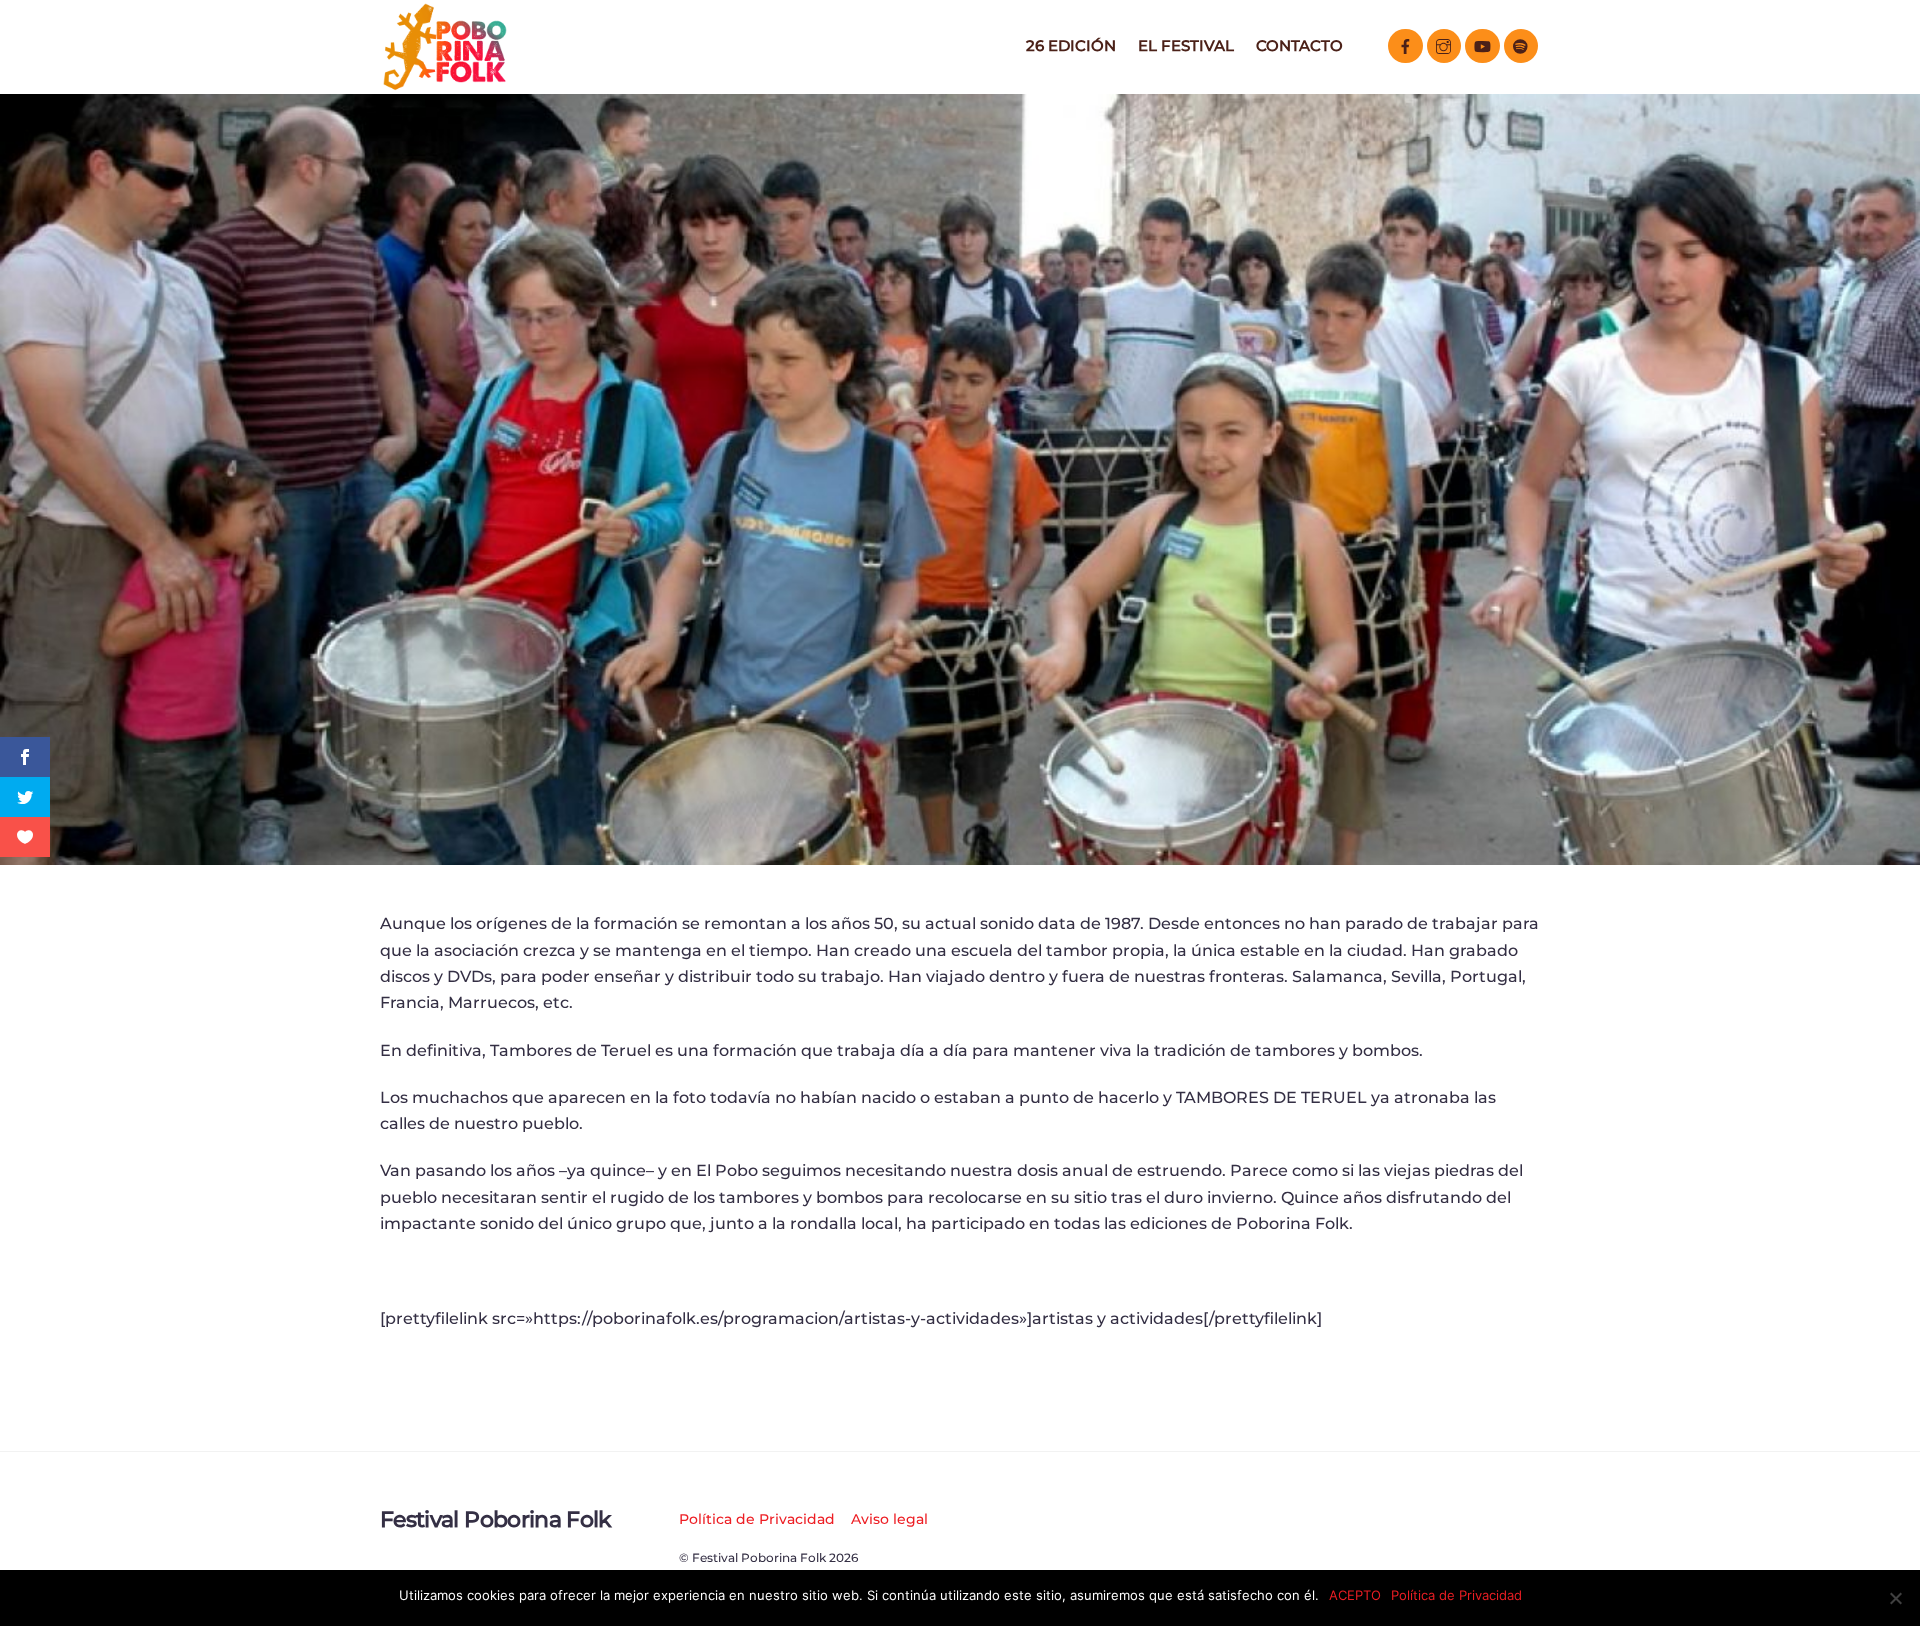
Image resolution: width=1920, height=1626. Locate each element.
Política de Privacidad (757, 1519)
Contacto (1299, 45)
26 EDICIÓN (1071, 45)
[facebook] (1405, 44)
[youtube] (1482, 44)
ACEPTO (1355, 1595)
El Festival (1186, 45)
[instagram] (1444, 44)
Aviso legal (889, 1519)
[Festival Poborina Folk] (445, 84)
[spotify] (1521, 44)
